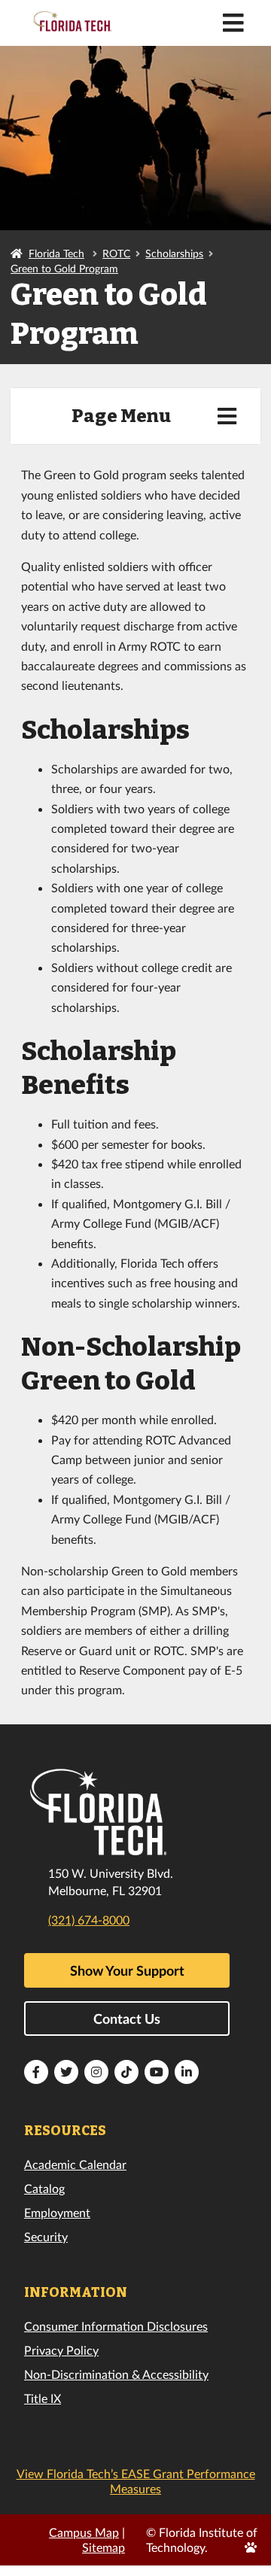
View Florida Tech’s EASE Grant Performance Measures (136, 2481)
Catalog (44, 2188)
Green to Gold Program (64, 268)
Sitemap (104, 2547)
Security (46, 2236)
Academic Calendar (75, 2164)
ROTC (116, 253)
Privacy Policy (61, 2350)
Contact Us (127, 2019)
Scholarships (174, 253)
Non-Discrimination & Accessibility (116, 2374)
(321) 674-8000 (89, 1920)
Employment (57, 2212)
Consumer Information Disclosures (116, 2326)
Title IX (43, 2398)
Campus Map (84, 2532)
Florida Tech (56, 253)
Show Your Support (127, 1970)
